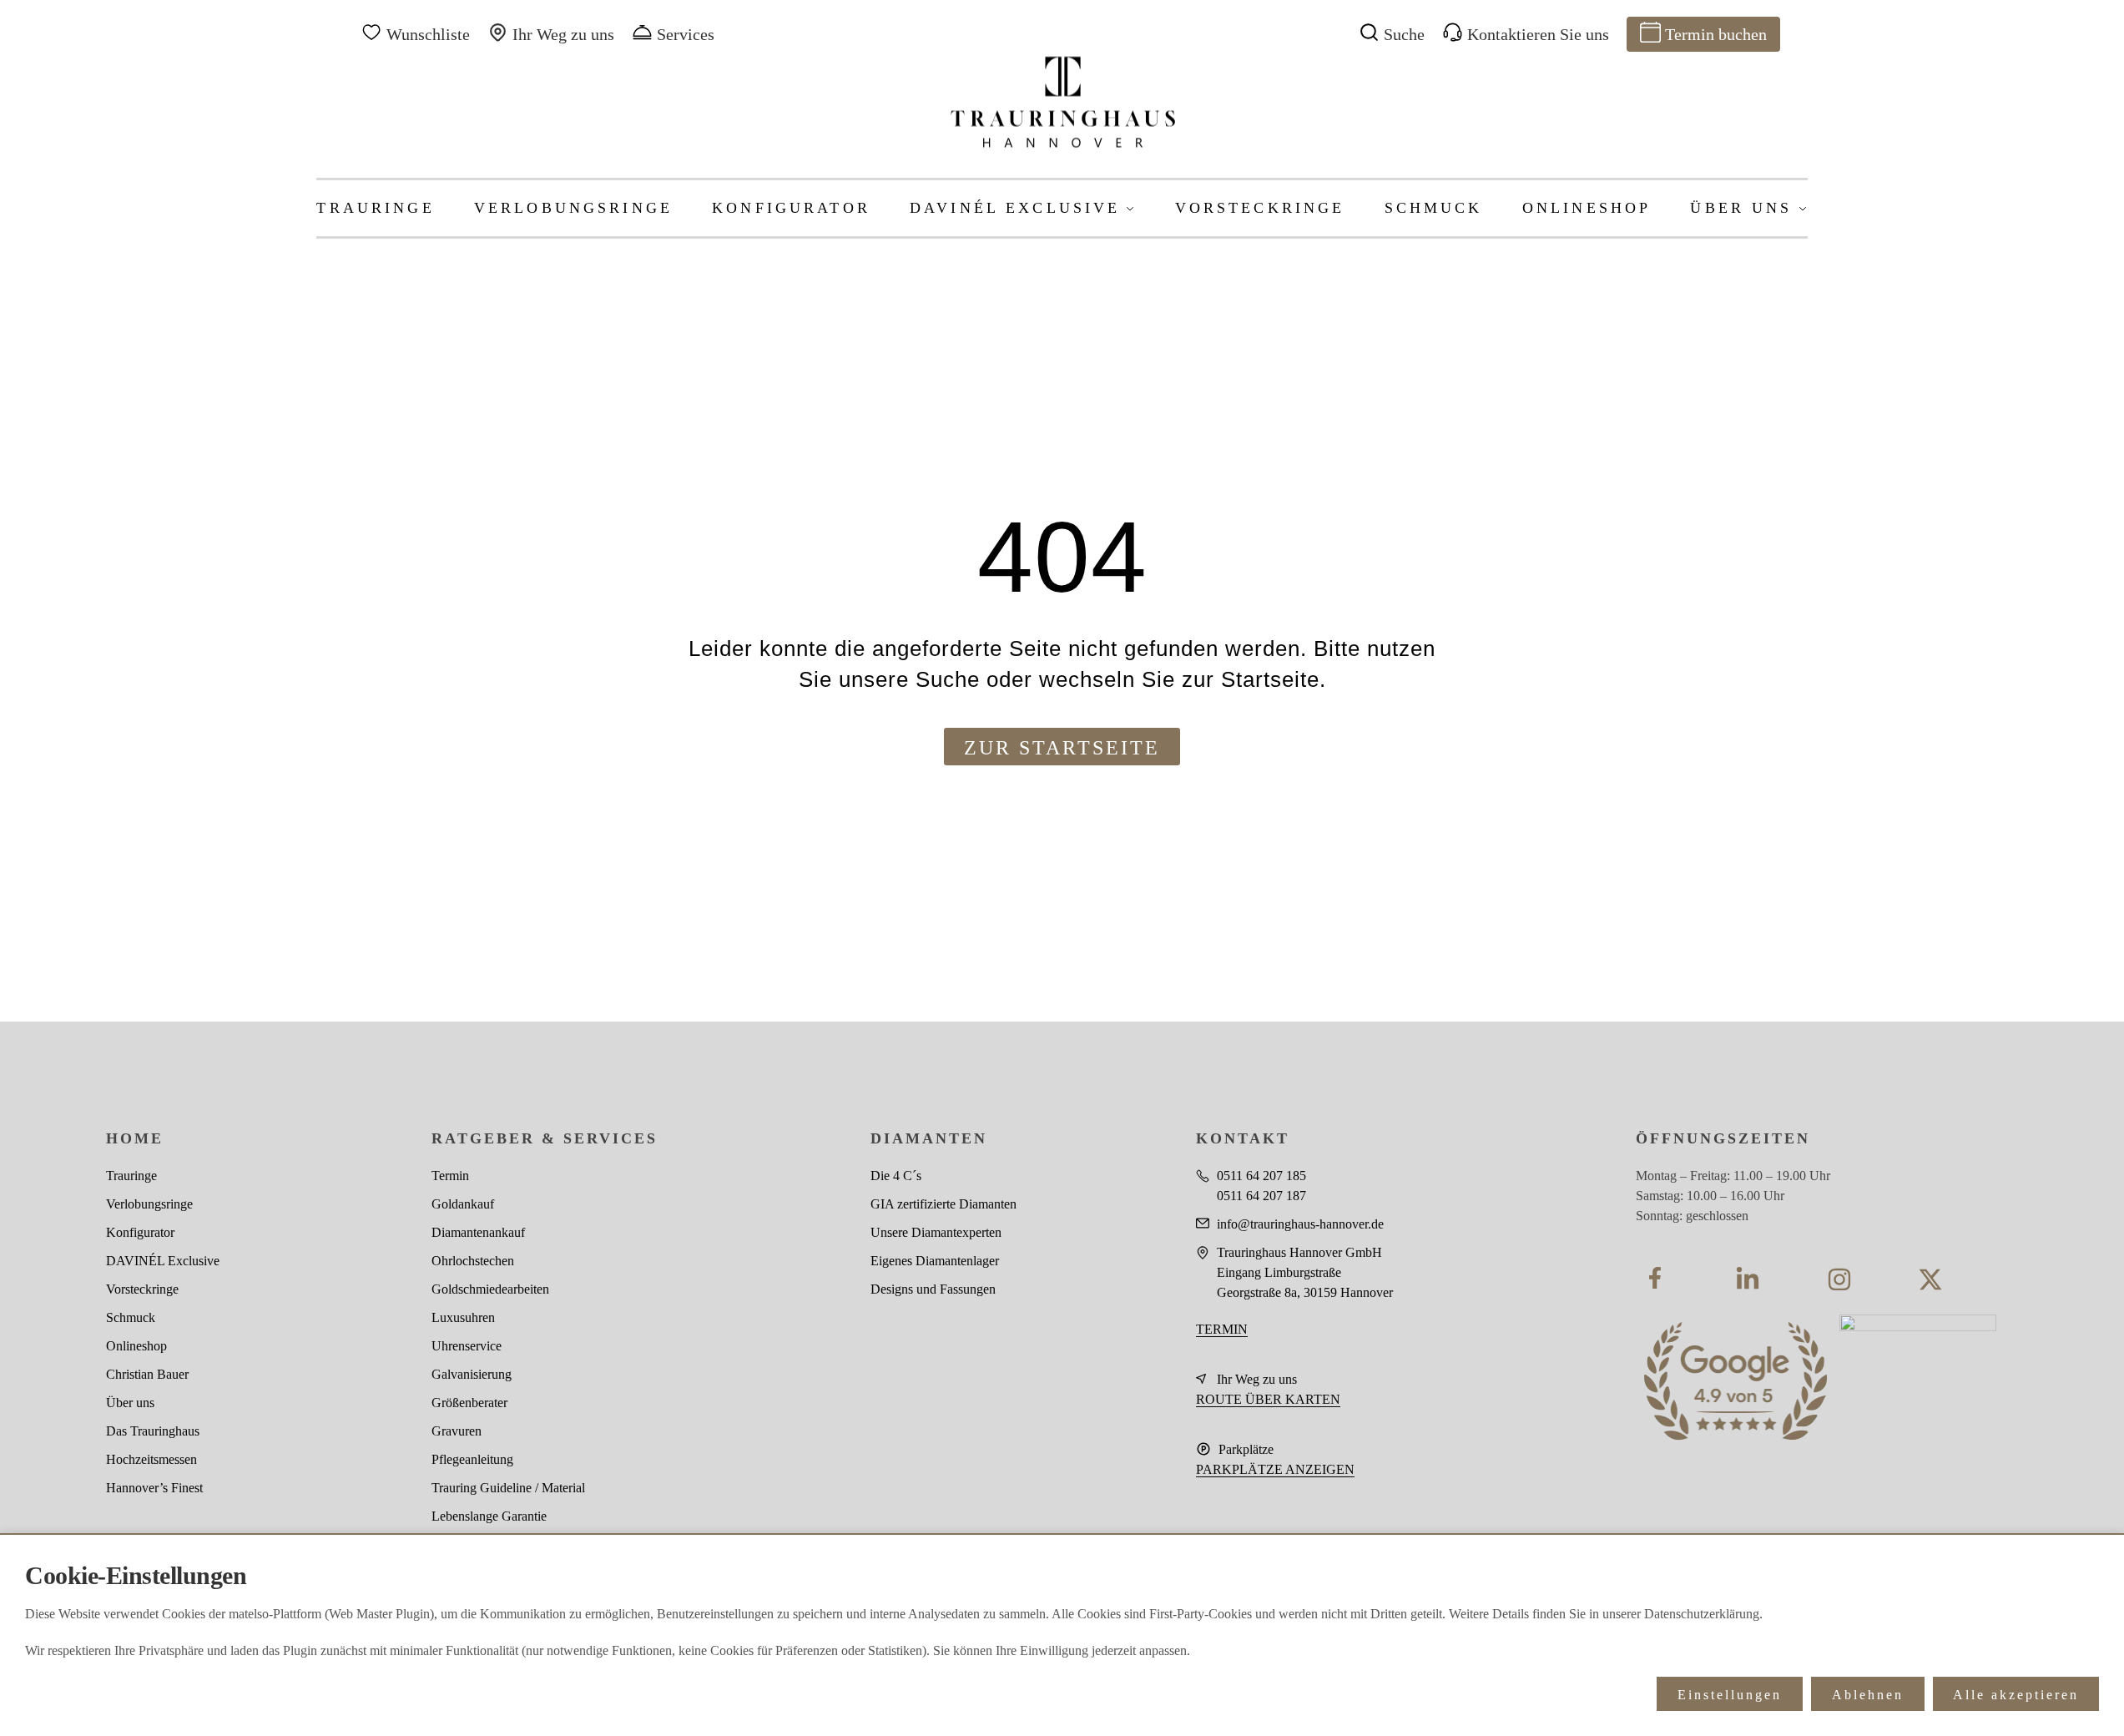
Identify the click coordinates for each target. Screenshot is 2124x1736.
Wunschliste (428, 34)
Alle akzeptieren (2016, 1695)
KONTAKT (1243, 1138)
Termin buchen (1716, 34)
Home (135, 1138)
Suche (1404, 34)
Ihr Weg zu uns (563, 34)
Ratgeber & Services (545, 1138)
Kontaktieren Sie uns (1538, 34)
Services (686, 34)
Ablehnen (1868, 1695)
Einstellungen (1730, 1695)
